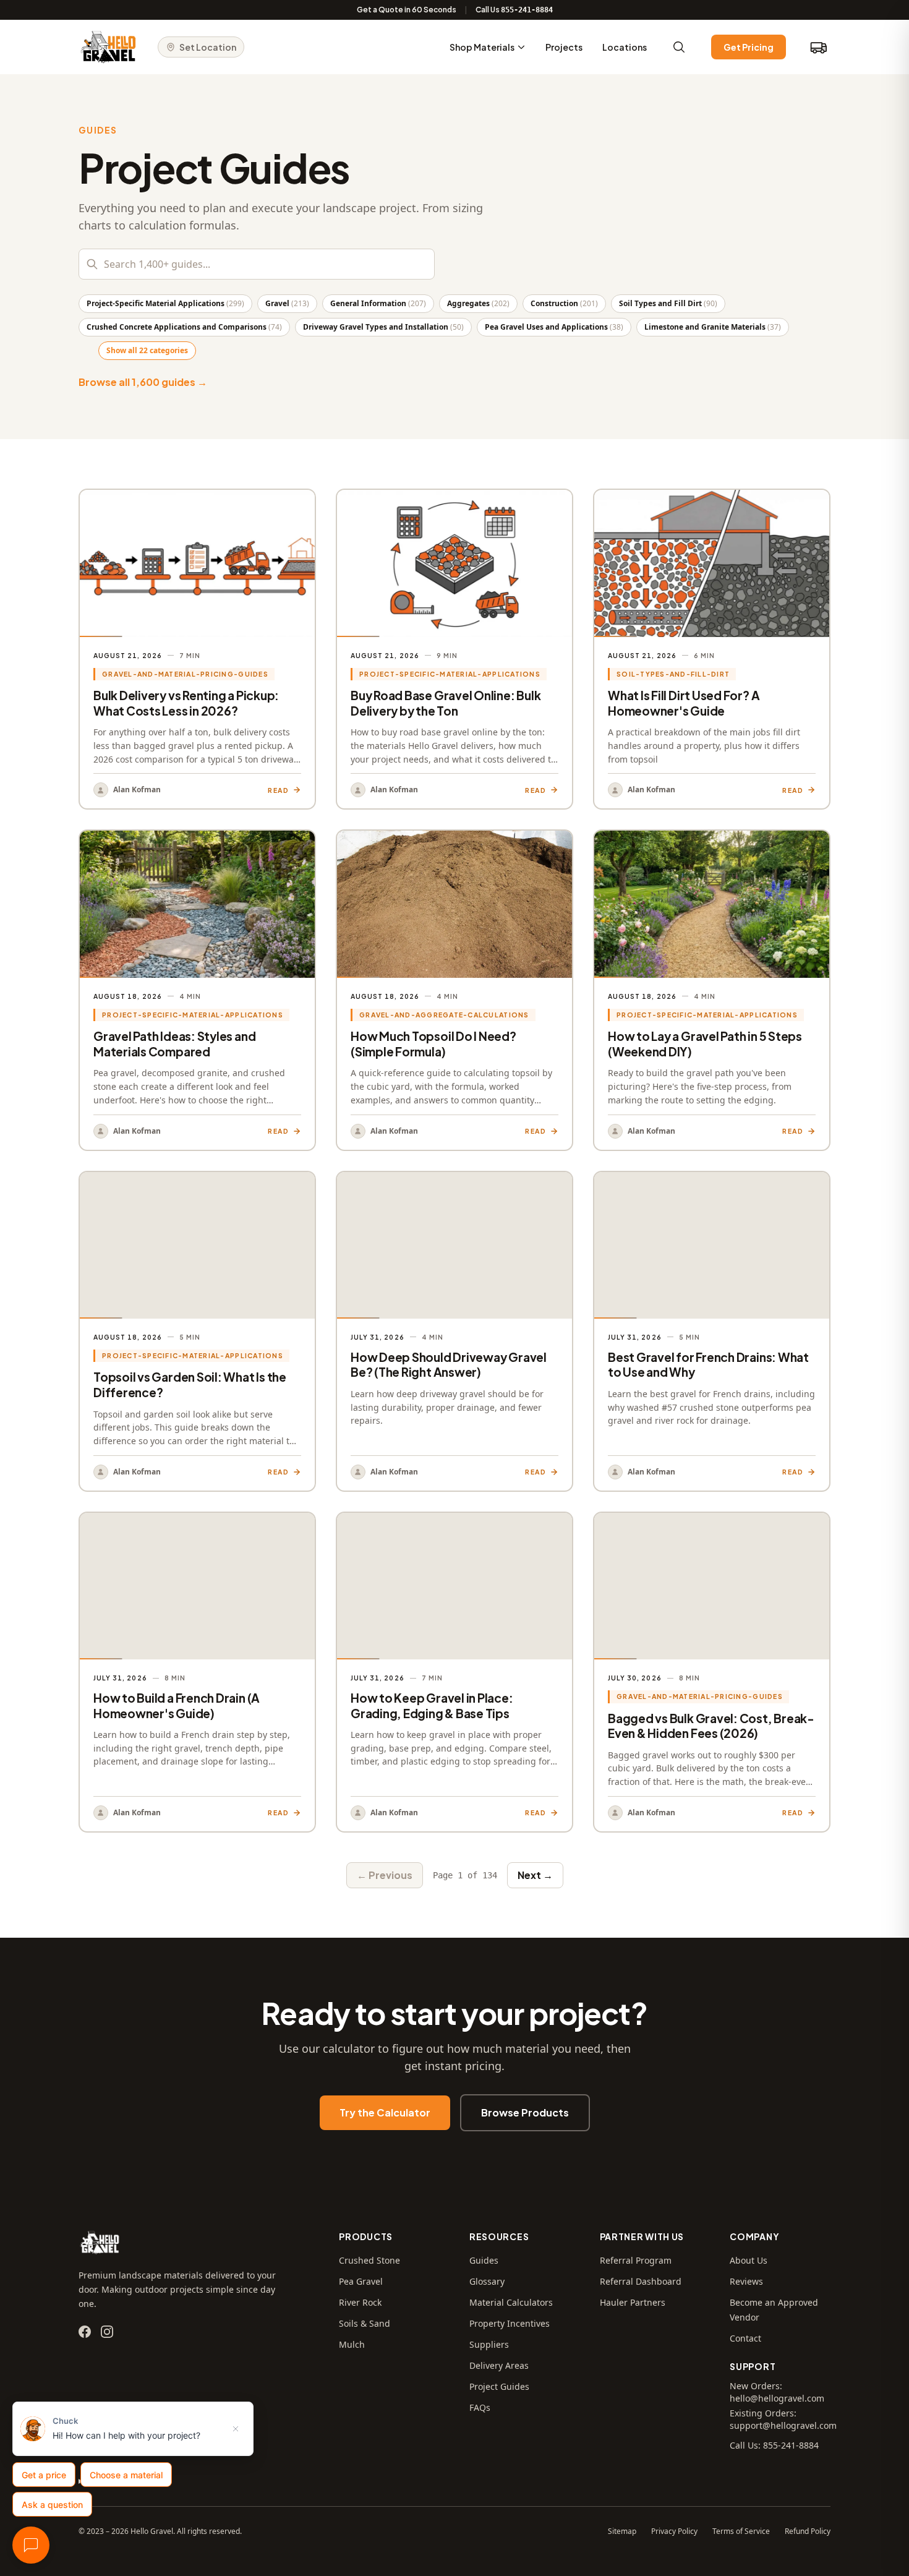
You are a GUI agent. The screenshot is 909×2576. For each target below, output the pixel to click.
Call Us (514, 10)
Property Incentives (510, 2323)
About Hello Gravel (119, 2481)
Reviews (746, 2281)
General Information (378, 303)
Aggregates (478, 303)
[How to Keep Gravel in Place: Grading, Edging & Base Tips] (454, 1672)
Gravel (287, 303)
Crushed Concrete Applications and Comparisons (184, 327)
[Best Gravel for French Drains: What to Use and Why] (712, 1331)
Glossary (487, 2281)
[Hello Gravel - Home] (108, 47)
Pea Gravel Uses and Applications (554, 327)
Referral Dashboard (641, 2281)
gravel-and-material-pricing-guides (185, 674)
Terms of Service (741, 2531)
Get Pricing (749, 47)
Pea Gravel (361, 2281)
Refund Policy (808, 2531)
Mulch (352, 2344)
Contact (745, 2338)
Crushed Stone (369, 2260)
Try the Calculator (385, 2112)
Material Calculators (511, 2302)
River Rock (360, 2302)
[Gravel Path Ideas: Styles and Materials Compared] (197, 990)
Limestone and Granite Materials (713, 327)
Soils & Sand (365, 2323)
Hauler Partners (633, 2302)
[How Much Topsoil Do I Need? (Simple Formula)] (454, 990)
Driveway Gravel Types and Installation (383, 327)
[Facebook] (85, 2332)
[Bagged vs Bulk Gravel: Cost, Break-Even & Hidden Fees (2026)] (712, 1672)
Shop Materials (482, 47)
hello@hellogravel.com (777, 2398)
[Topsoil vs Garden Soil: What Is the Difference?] (197, 1331)
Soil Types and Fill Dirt (668, 303)
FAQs (480, 2407)
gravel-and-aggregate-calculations (444, 1015)
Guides (484, 2260)
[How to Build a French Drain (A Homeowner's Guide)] (197, 1672)
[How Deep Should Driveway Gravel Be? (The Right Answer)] (454, 1331)
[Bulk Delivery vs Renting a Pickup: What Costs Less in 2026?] (197, 649)
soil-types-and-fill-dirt (673, 674)
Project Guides (499, 2386)
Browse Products (525, 2112)
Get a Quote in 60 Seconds (407, 10)
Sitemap (622, 2531)
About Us (749, 2260)
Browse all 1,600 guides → (143, 382)
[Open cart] (818, 47)
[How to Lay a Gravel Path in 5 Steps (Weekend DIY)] (712, 990)
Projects (564, 47)
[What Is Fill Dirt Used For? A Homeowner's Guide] (712, 649)
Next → (535, 1875)
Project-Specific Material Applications (165, 303)
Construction (564, 303)
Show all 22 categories (147, 350)
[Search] (679, 47)
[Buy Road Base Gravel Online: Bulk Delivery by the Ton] (454, 649)
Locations (625, 47)
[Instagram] (107, 2332)
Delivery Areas (499, 2365)
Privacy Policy (674, 2531)
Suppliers (489, 2344)
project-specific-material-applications (450, 674)
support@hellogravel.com (783, 2425)
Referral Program (636, 2260)
